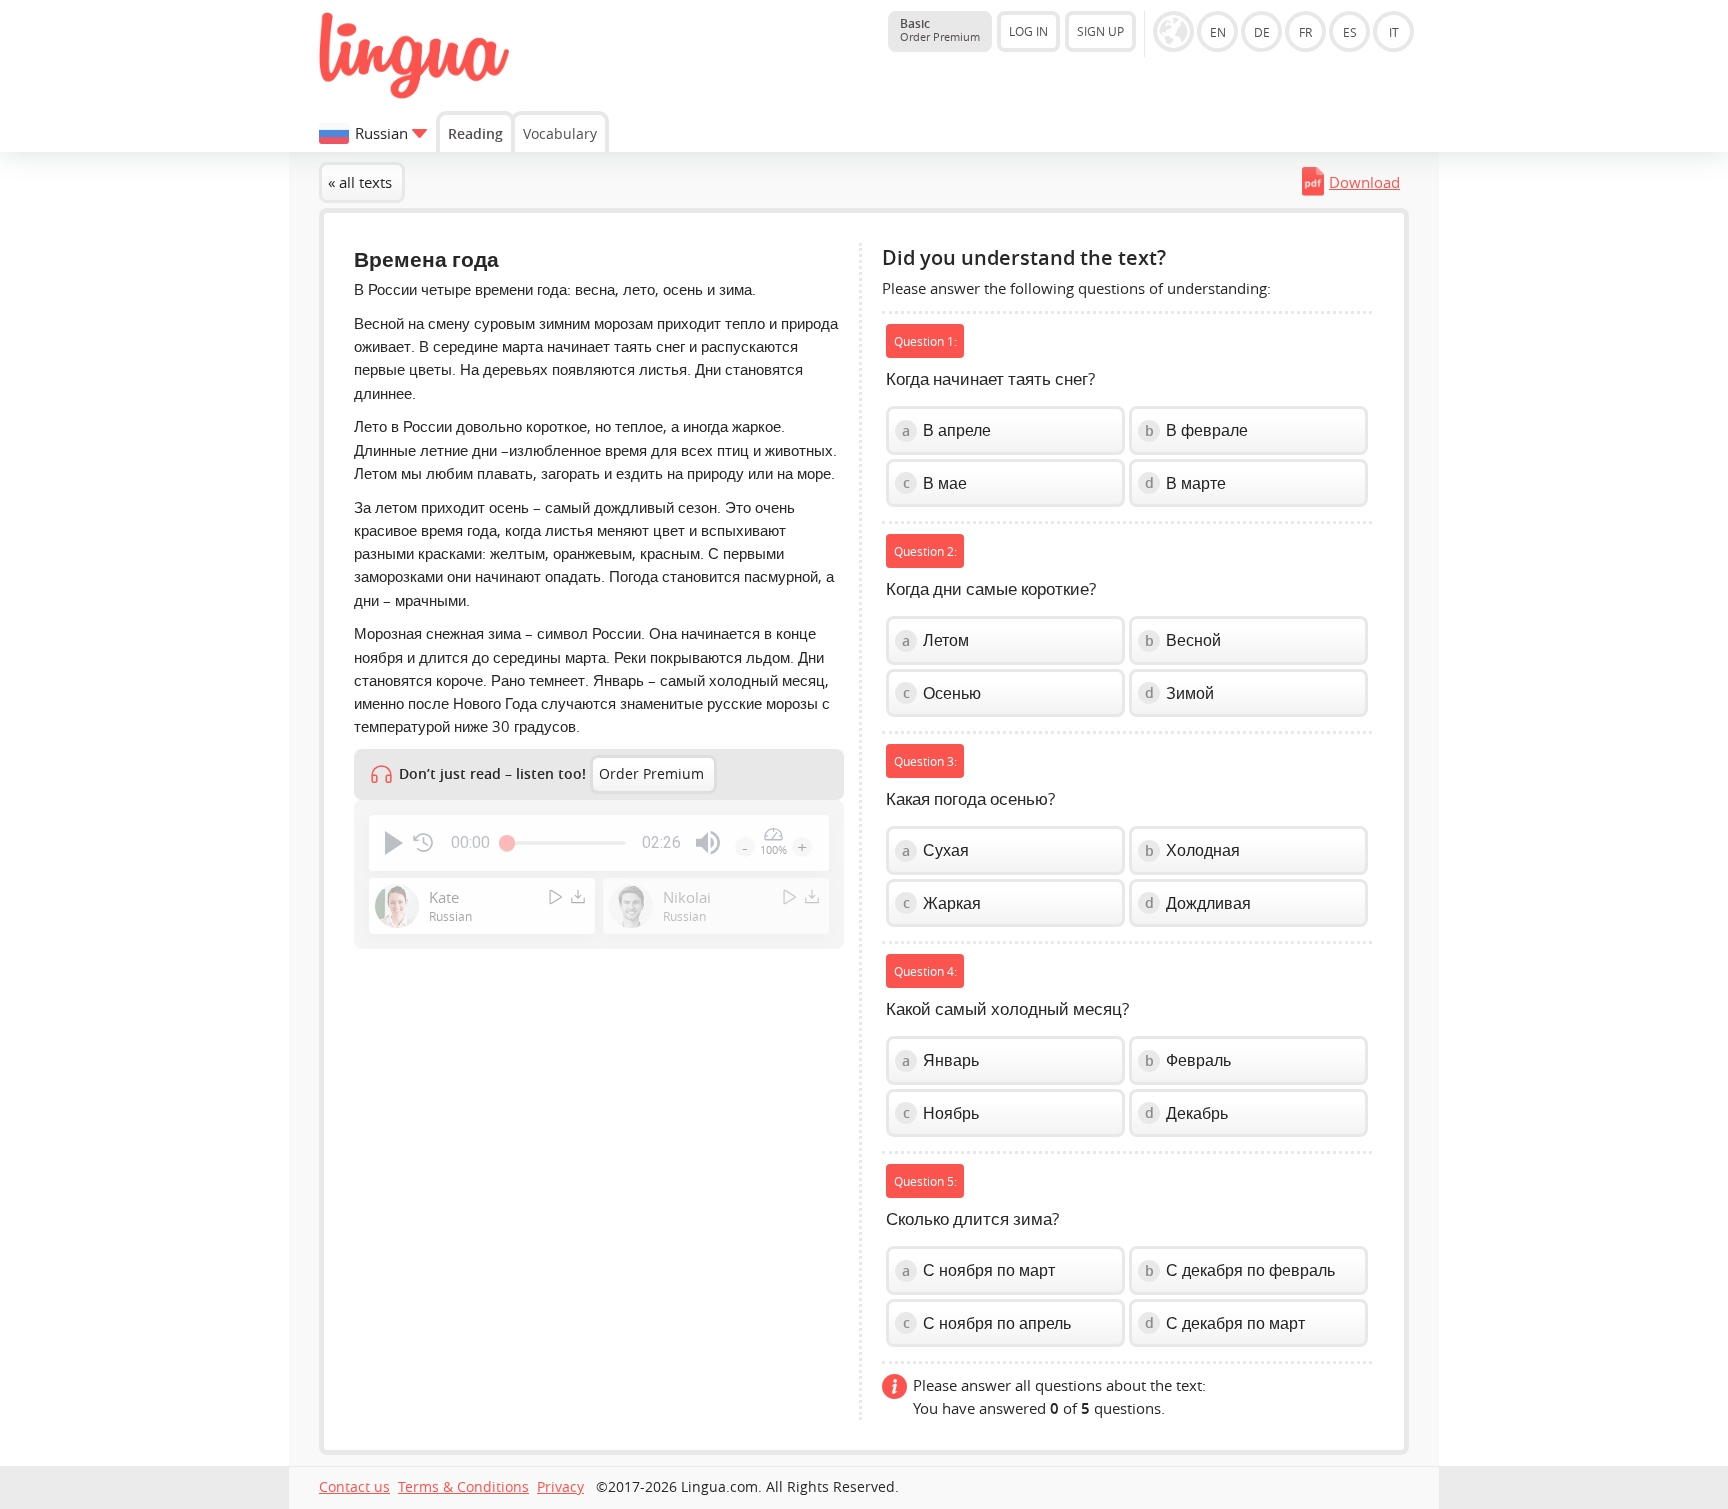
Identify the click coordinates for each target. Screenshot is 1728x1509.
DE (1262, 32)
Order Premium (651, 774)
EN (1218, 32)
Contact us (354, 1487)
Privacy (560, 1487)
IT (1394, 32)
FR (1305, 32)
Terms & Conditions (463, 1487)
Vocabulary (560, 133)
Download (1364, 182)
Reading (475, 133)
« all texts (360, 182)
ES (1350, 32)
